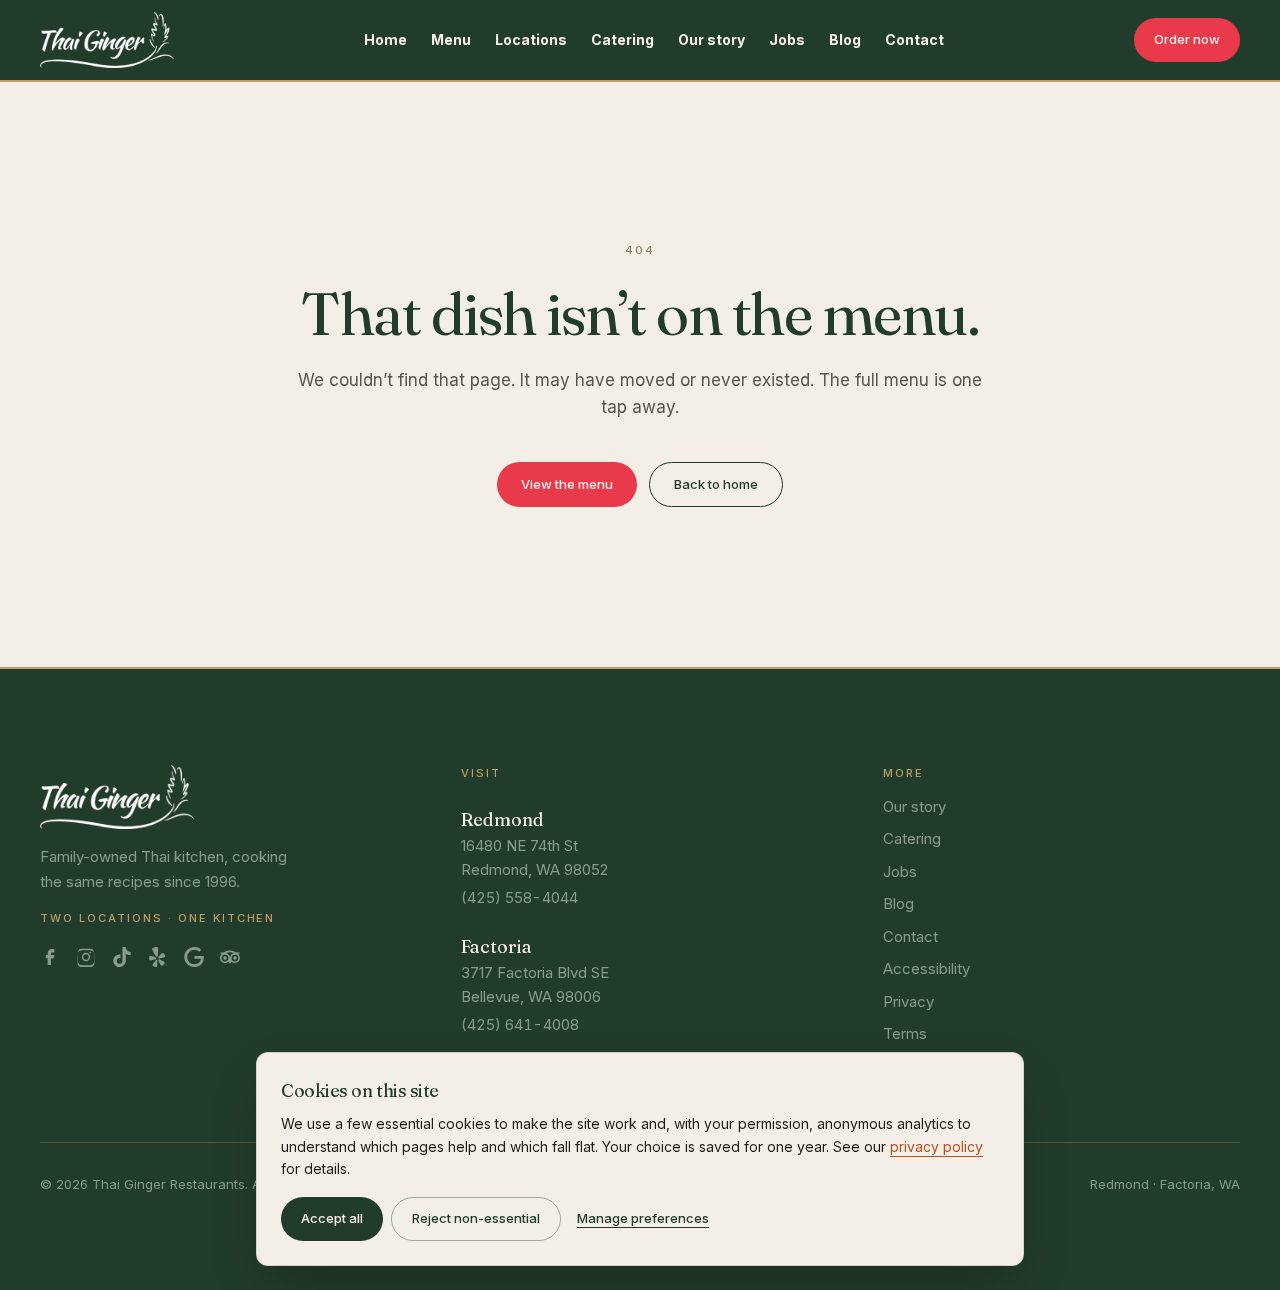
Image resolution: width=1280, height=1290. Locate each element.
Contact (914, 39)
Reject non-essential (476, 1218)
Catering (622, 39)
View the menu (567, 484)
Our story (711, 39)
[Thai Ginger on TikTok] (122, 957)
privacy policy (936, 1146)
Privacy (908, 1001)
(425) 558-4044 (519, 897)
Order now (1187, 39)
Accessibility (926, 968)
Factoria (496, 946)
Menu (451, 39)
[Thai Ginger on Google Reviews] (194, 957)
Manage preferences (643, 1218)
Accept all (332, 1218)
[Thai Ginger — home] (107, 40)
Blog (845, 39)
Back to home (716, 484)
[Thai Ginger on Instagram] (86, 957)
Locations (531, 39)
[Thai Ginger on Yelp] (158, 957)
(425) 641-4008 (520, 1024)
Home (385, 39)
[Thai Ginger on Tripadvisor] (230, 957)
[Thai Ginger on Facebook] (50, 957)
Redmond (502, 819)
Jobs (787, 39)
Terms (905, 1033)
